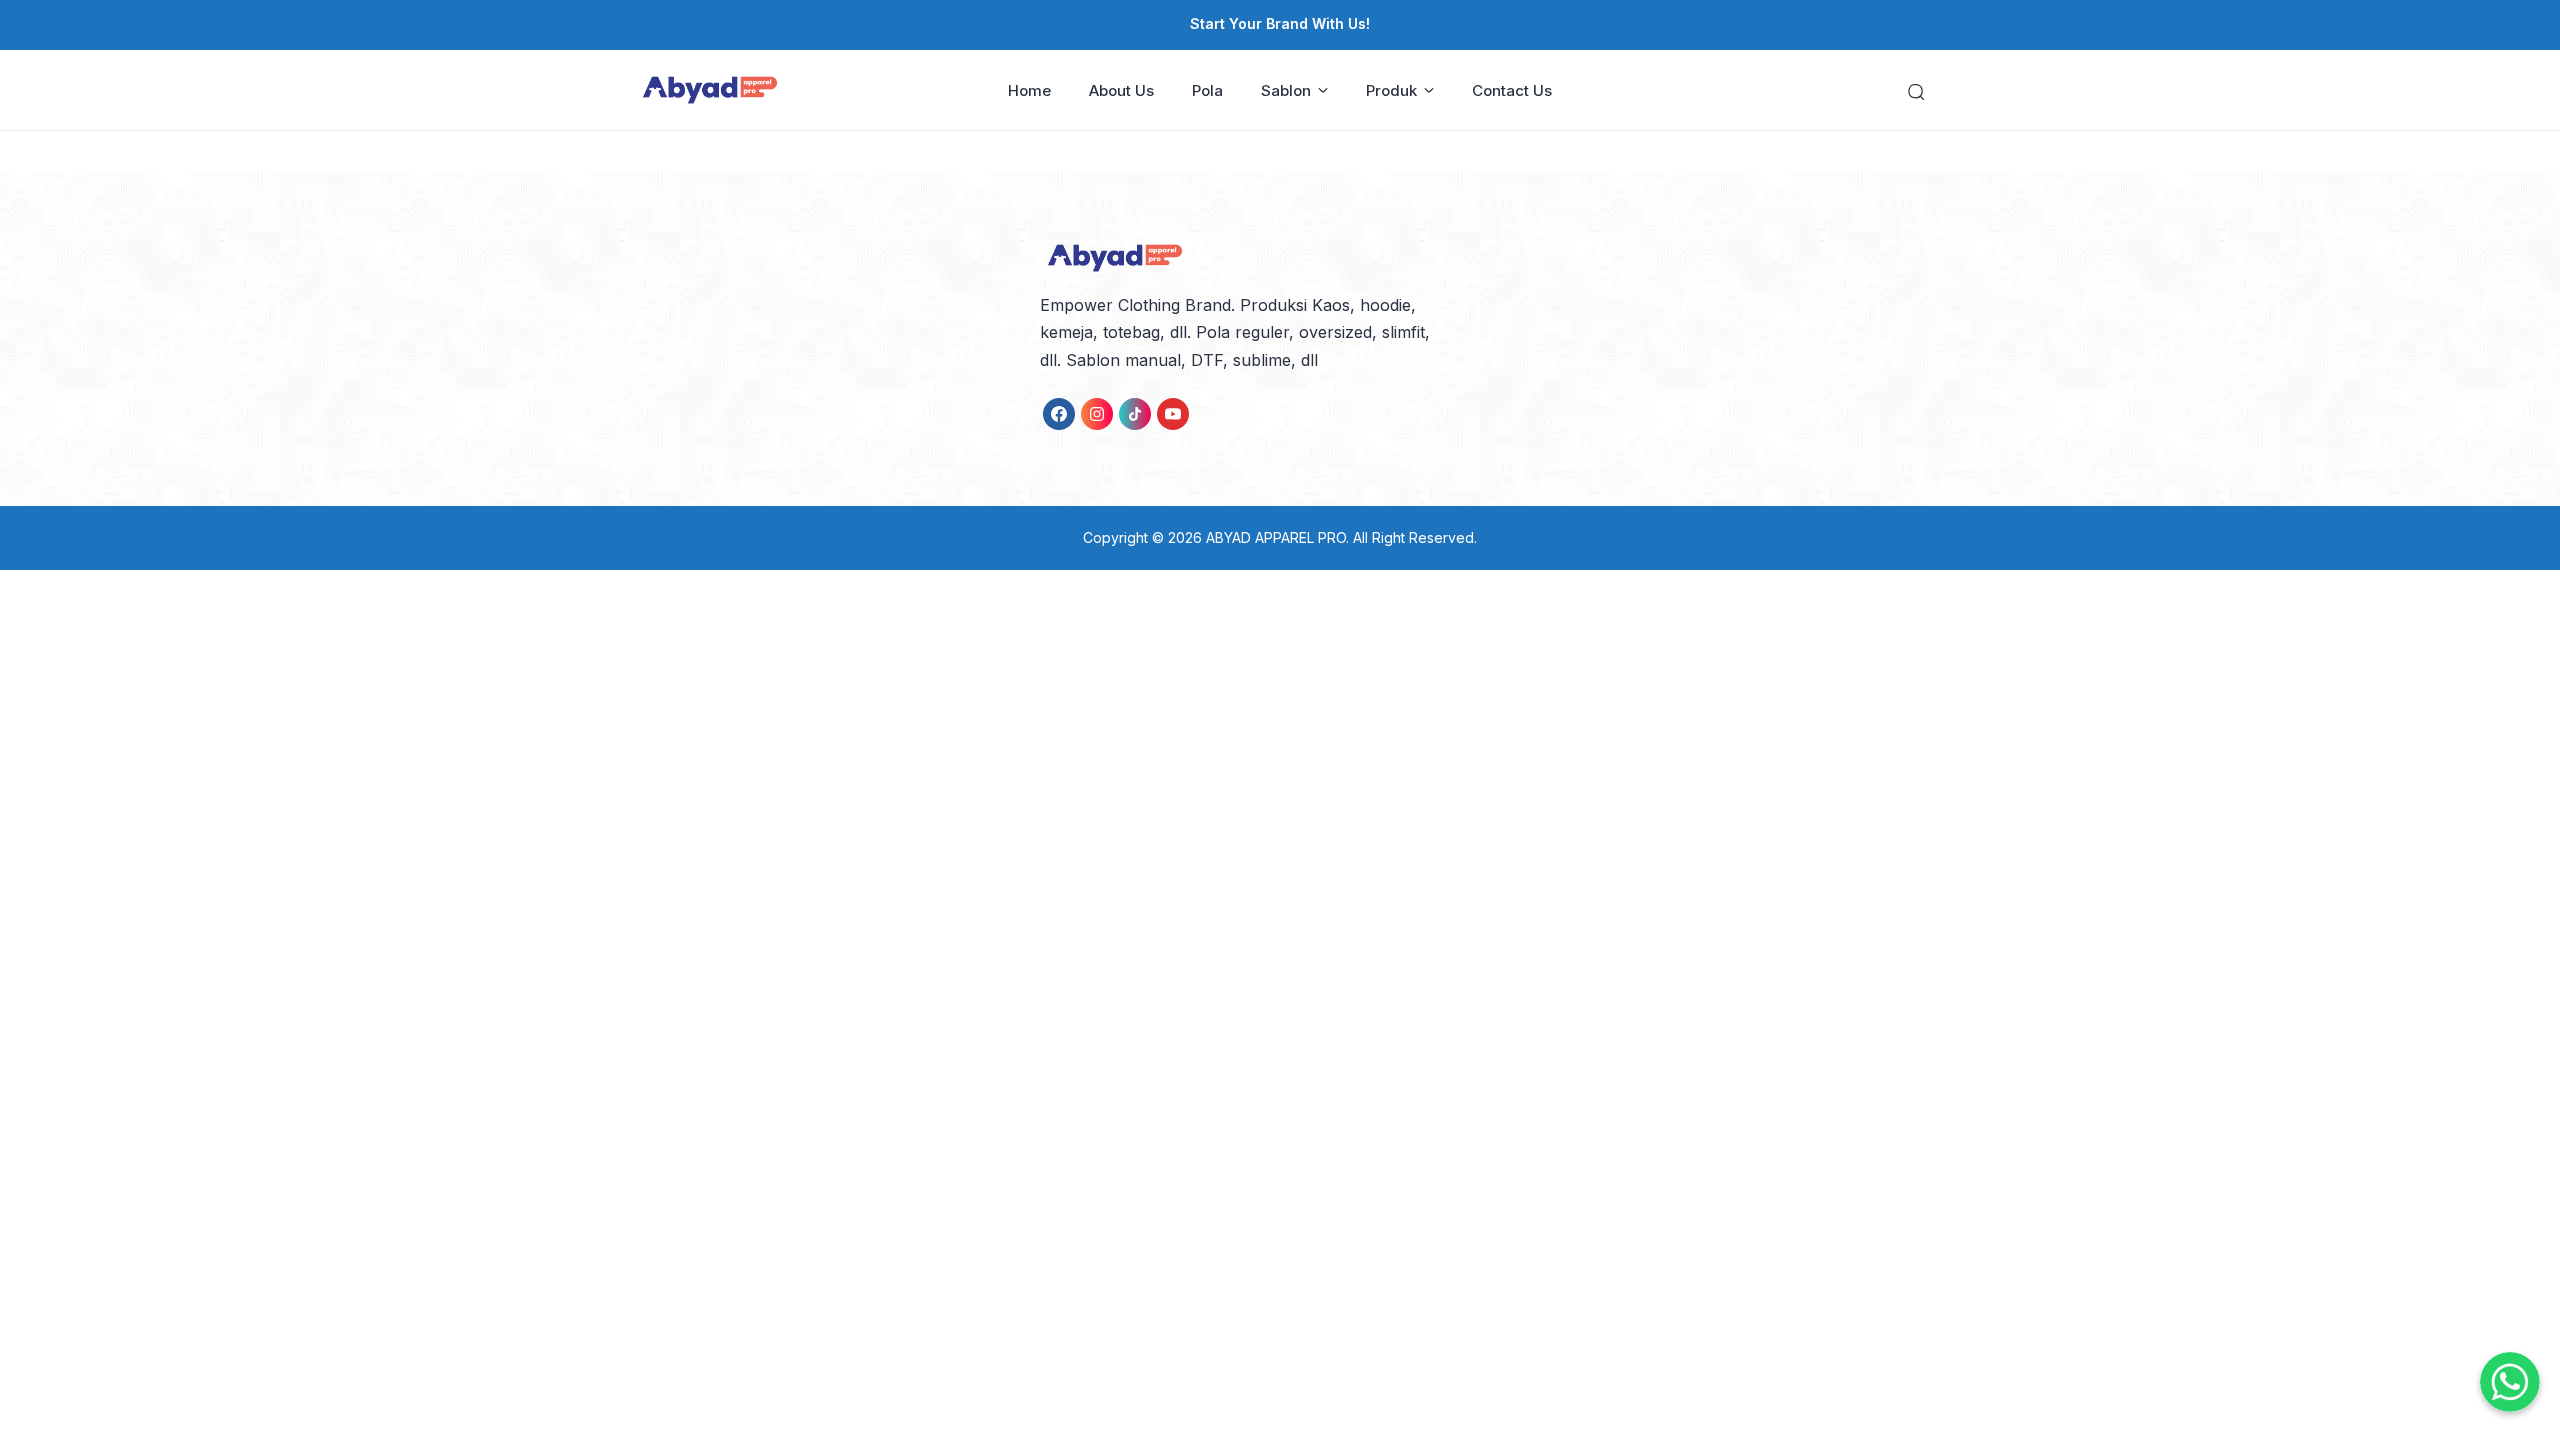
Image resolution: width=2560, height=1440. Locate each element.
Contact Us (1512, 90)
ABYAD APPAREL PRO (1276, 537)
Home (1029, 90)
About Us (1121, 90)
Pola (1207, 90)
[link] (1059, 414)
